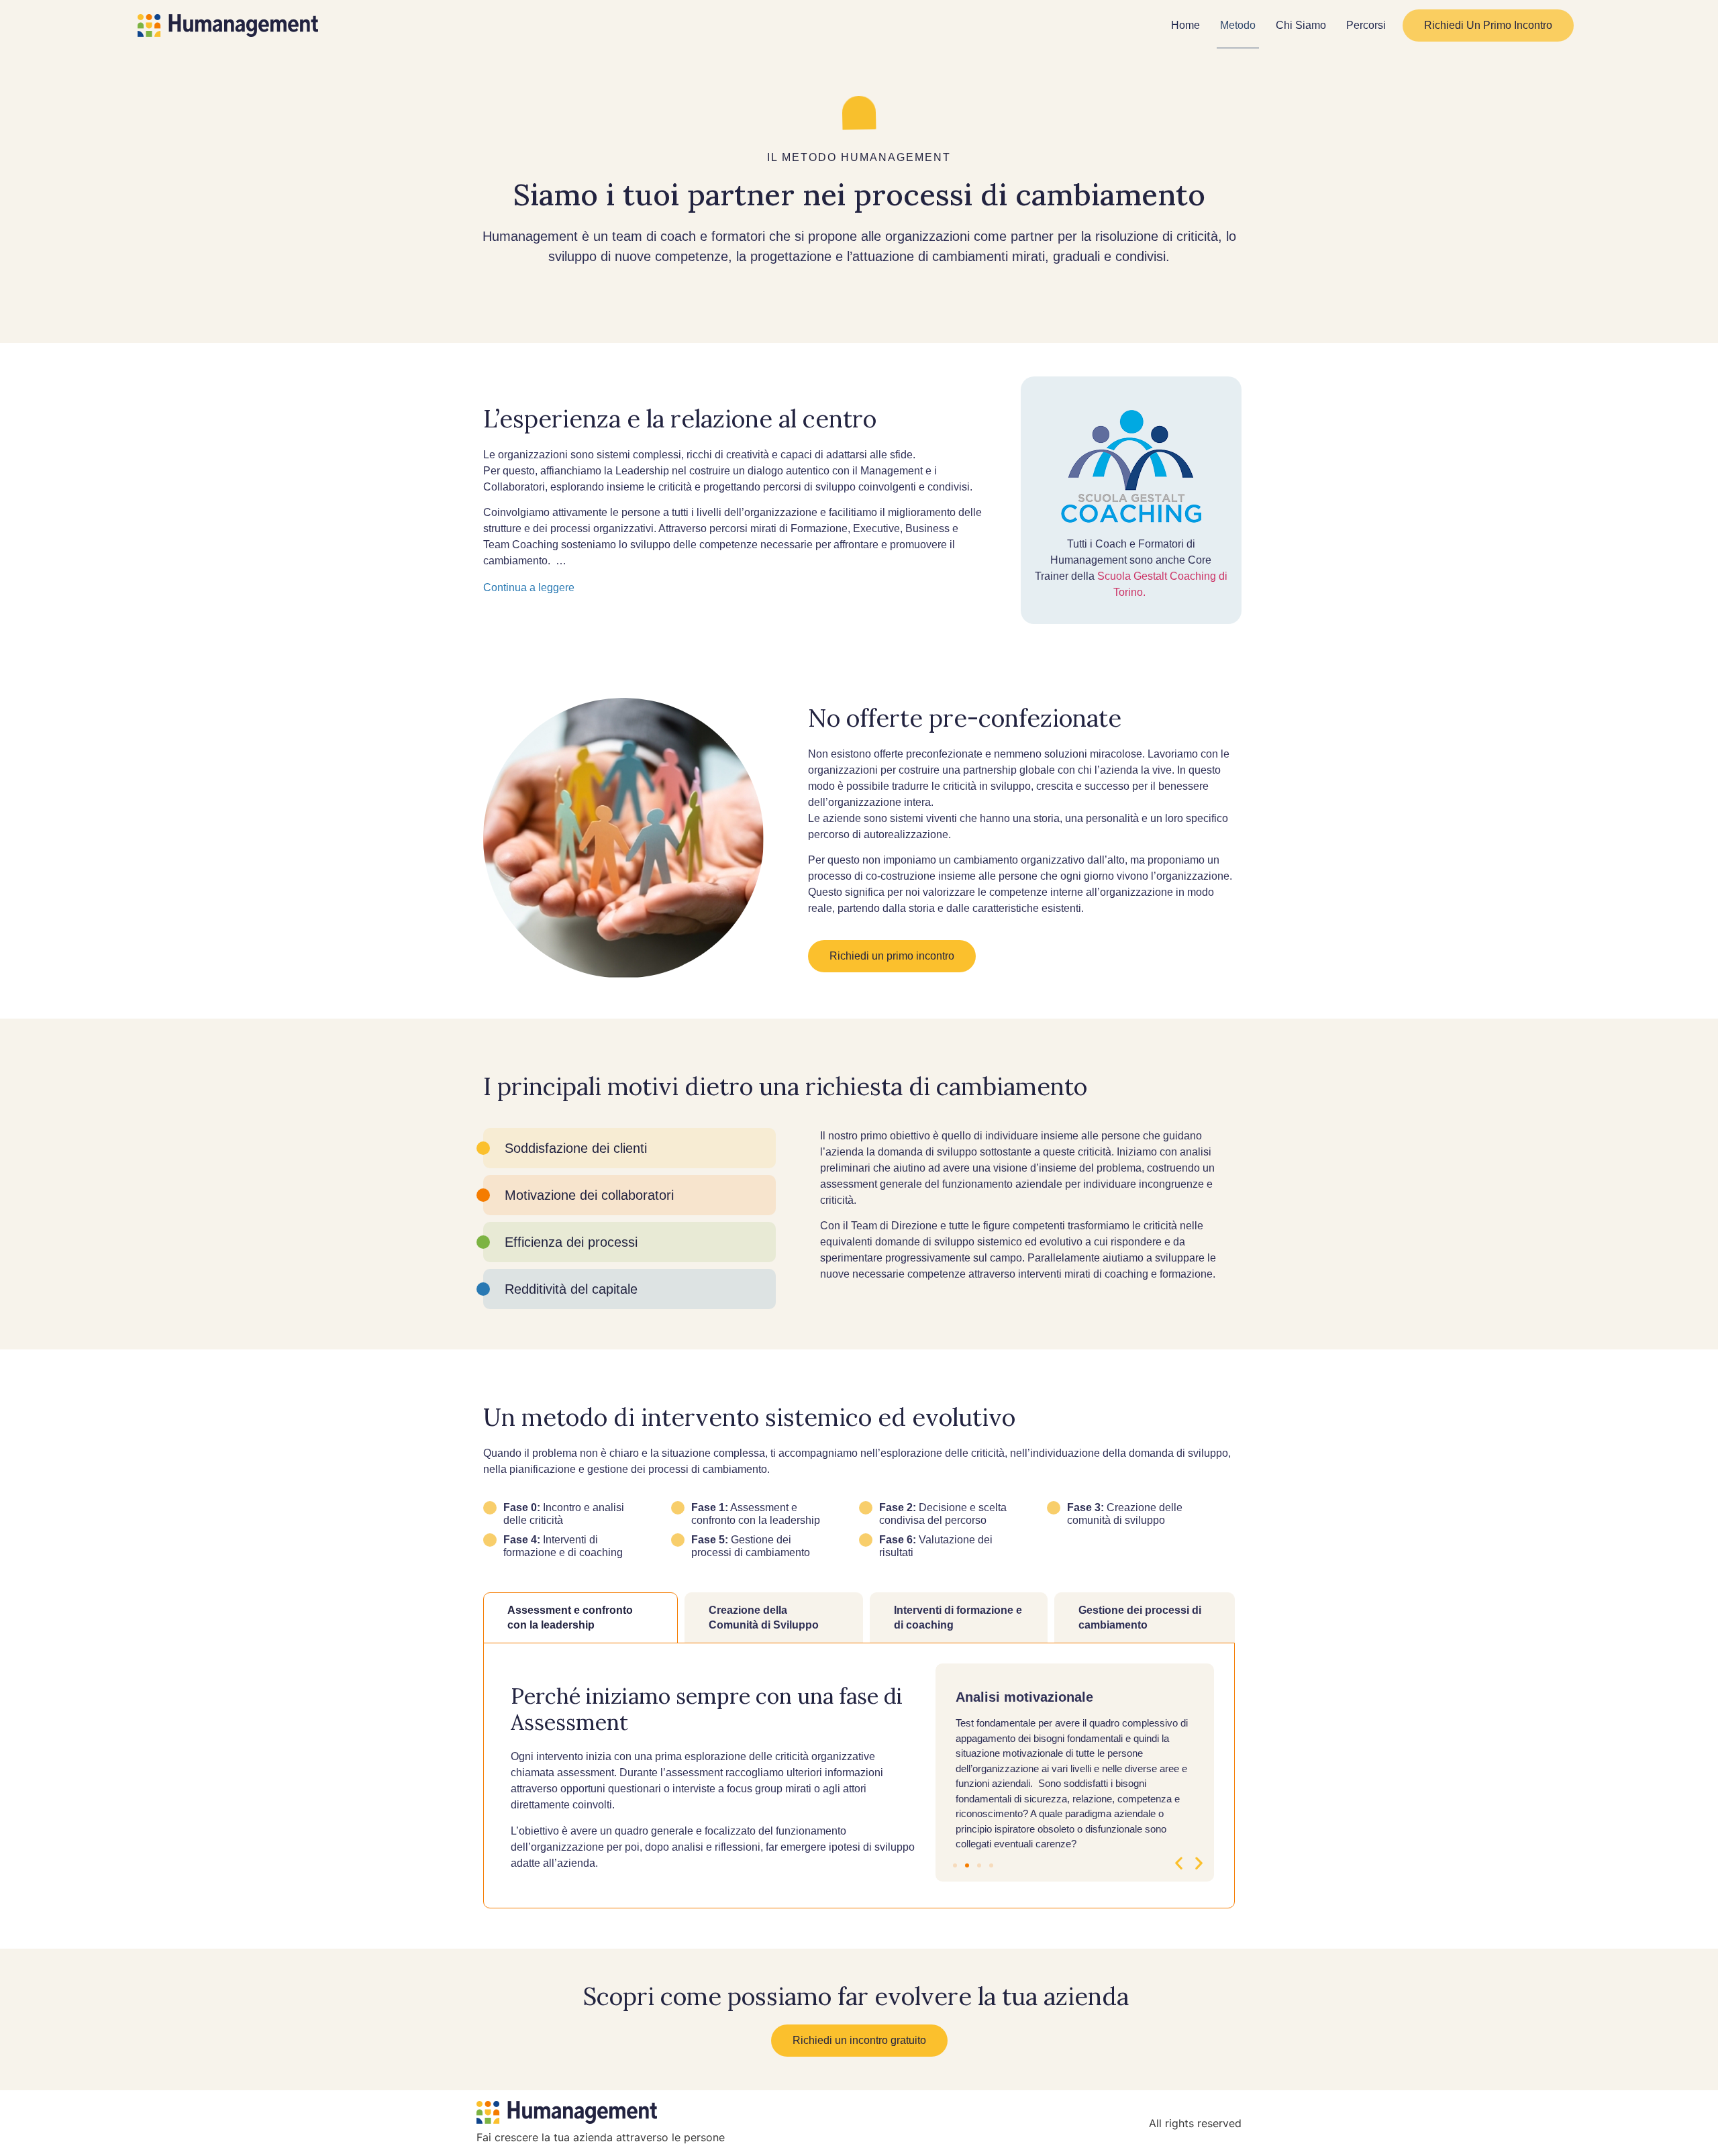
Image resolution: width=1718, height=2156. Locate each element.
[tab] (580, 1618)
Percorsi (1366, 25)
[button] (1179, 1863)
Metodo (1238, 25)
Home (1185, 25)
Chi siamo (1301, 25)
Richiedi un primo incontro (1488, 25)
